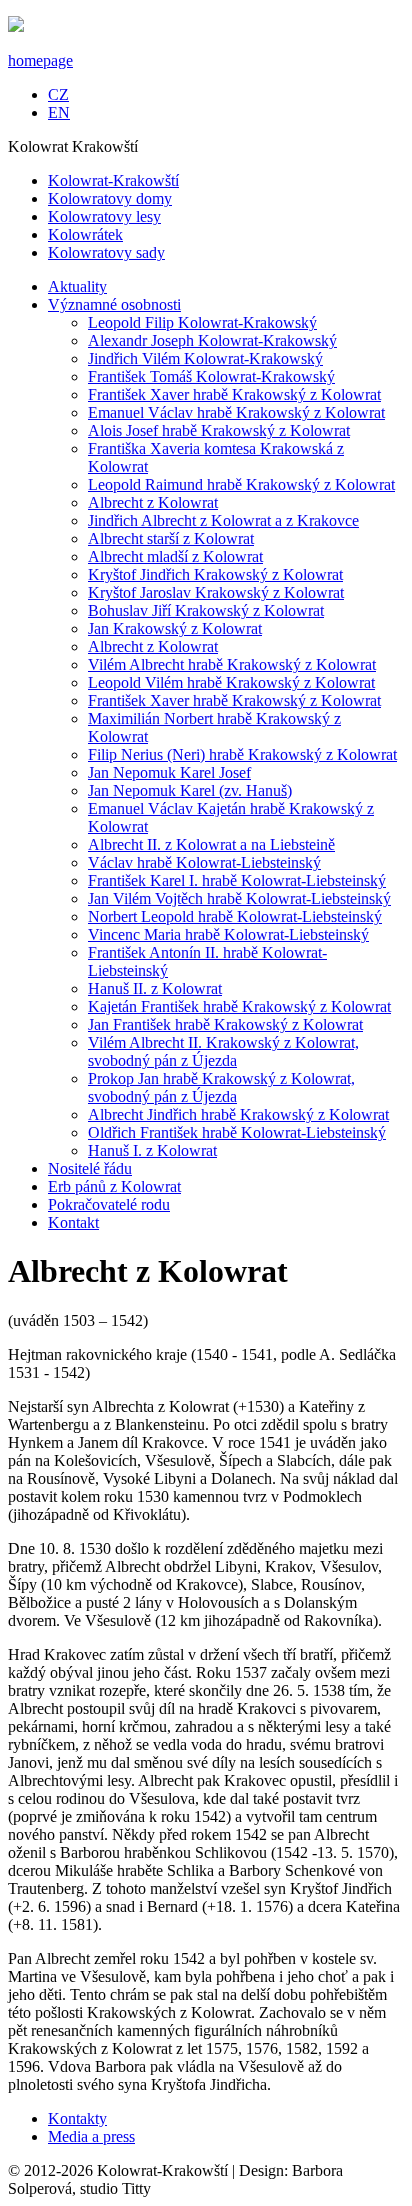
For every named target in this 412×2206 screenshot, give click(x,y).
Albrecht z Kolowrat (153, 502)
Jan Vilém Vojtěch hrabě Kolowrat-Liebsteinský (239, 898)
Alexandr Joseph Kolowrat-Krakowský (212, 340)
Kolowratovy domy (110, 198)
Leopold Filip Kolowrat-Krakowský (202, 322)
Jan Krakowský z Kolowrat (175, 628)
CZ (58, 94)
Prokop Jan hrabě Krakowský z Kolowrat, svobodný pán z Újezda (221, 1087)
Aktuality (77, 286)
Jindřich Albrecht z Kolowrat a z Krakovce (223, 520)
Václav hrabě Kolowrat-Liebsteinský (204, 862)
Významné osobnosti (114, 304)
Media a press (91, 2136)
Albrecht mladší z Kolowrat (175, 556)
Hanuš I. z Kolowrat (152, 1150)
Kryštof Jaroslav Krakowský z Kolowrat (216, 592)
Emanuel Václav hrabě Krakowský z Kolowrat (236, 412)
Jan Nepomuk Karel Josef (169, 772)
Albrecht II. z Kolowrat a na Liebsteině (211, 844)
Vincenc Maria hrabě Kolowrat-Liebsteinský (228, 934)
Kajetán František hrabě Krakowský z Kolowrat (239, 1006)
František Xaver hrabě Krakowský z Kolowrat (234, 394)
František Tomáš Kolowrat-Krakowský (211, 376)
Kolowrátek (85, 234)
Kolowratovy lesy (104, 216)
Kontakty (77, 2118)
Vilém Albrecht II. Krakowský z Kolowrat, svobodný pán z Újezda (223, 1051)
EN (59, 112)
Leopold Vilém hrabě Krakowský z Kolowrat (231, 682)
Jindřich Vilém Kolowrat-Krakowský (205, 358)
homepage (40, 60)
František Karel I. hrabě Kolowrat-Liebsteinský (237, 880)
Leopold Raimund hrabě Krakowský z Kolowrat (241, 484)
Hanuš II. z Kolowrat (155, 988)
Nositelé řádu (90, 1168)
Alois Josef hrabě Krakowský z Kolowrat (219, 430)
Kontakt (73, 1222)
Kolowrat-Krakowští (113, 180)
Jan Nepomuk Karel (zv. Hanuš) (190, 790)
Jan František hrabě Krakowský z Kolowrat (225, 1024)
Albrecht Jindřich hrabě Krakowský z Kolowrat (238, 1114)
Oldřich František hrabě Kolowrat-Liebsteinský (237, 1132)
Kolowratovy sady (106, 252)
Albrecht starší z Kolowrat (171, 538)
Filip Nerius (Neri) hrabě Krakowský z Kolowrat (242, 754)
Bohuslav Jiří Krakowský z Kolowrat (206, 610)
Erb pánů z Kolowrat (114, 1186)
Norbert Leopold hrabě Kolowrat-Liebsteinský (235, 916)
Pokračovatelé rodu (109, 1204)
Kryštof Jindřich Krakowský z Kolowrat (215, 574)
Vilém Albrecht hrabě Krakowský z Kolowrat (232, 664)
